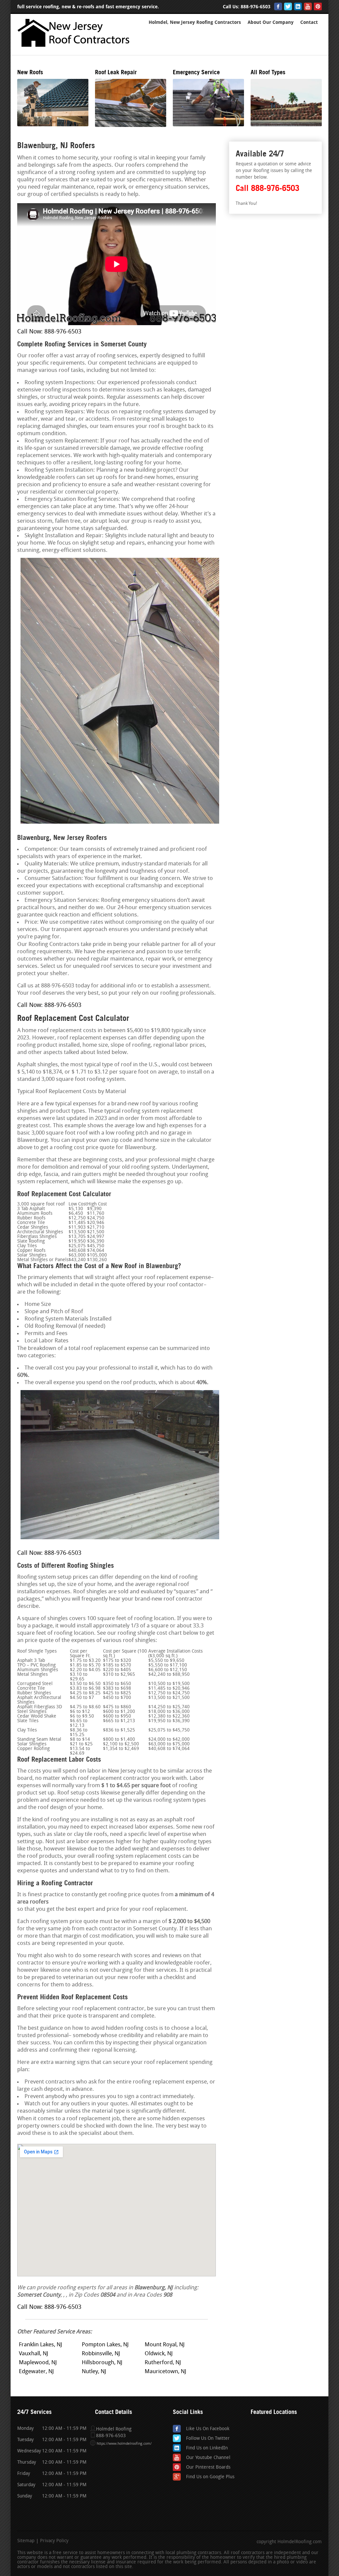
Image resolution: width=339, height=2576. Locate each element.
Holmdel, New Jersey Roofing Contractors (195, 22)
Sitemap (26, 2541)
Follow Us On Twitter (208, 2439)
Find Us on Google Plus (210, 2477)
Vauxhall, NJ (34, 2354)
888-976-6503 (256, 7)
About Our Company (271, 22)
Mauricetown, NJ (166, 2372)
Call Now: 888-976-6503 (49, 332)
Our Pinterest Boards (208, 2467)
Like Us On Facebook (208, 2429)
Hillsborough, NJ (102, 2363)
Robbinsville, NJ (101, 2354)
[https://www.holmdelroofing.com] (75, 49)
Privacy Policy (54, 2541)
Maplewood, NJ (38, 2363)
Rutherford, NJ (163, 2363)
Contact (309, 22)
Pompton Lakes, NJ (105, 2345)
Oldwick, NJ (159, 2354)
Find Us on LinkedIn (207, 2448)
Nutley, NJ (94, 2372)
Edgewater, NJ (36, 2372)
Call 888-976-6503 (267, 188)
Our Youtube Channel (208, 2458)
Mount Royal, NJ (165, 2345)
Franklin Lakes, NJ (41, 2345)
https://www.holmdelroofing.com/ (124, 2444)
